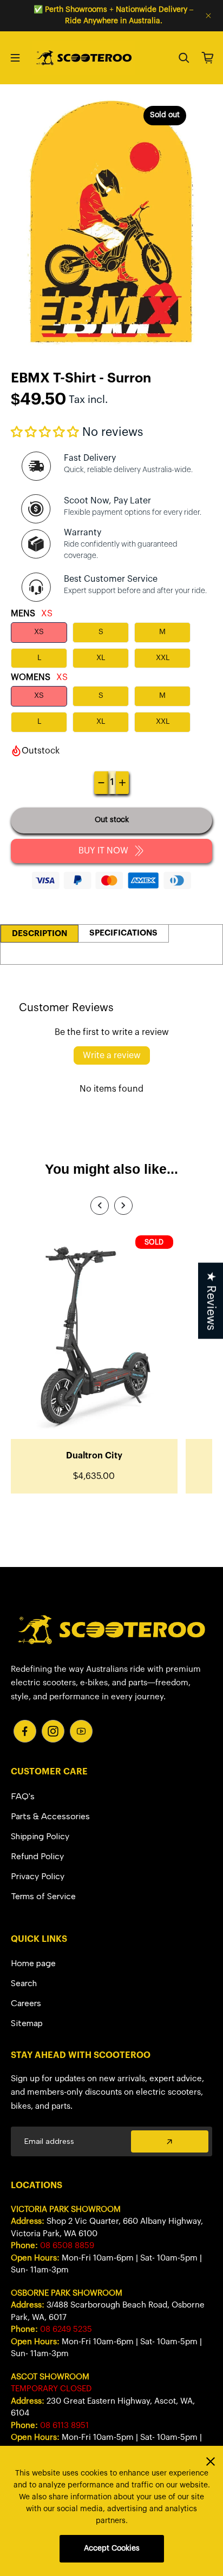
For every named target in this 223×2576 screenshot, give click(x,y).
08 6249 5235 (66, 2329)
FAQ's (23, 1796)
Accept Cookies (112, 2548)
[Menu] (15, 58)
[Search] (184, 58)
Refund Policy (37, 1856)
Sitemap (27, 2023)
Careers (26, 2003)
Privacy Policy (38, 1876)
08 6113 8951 (64, 2426)
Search (24, 1983)
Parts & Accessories (50, 1816)
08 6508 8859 (67, 2246)
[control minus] (101, 783)
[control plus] (122, 783)
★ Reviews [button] (211, 1300)
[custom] (25, 1731)
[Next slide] (123, 1206)
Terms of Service (43, 1896)
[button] (45, 432)
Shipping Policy (40, 1836)
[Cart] (208, 58)
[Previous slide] (100, 1206)
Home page (33, 1963)
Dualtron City (94, 1456)
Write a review (112, 1055)
